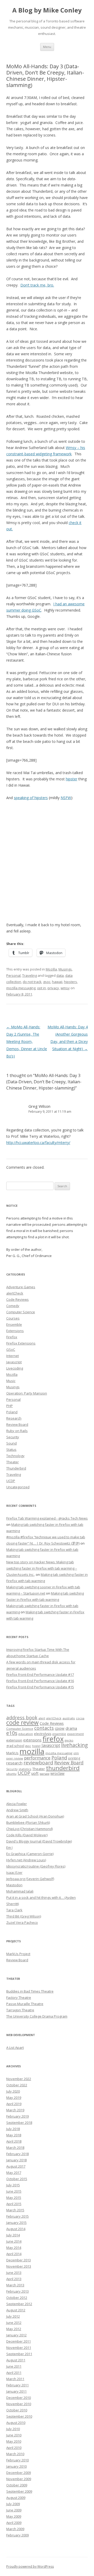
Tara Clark (14, 1910)
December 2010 (19, 2398)
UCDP (11, 1481)
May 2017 (14, 2173)
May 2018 (14, 2135)
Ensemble (14, 1324)
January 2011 (16, 2391)
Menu (47, 47)
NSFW (66, 798)
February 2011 (17, 2385)
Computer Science (21, 1312)
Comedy (13, 1306)
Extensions (15, 1331)
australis (69, 1718)
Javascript (14, 1362)
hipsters (70, 982)
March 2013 (15, 2285)
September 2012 (19, 2304)
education (26, 1734)
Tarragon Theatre (20, 2010)
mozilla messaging (21, 988)
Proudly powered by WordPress (30, 2566)
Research (14, 1418)
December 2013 (19, 2260)
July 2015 (13, 2185)
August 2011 (16, 2360)
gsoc (47, 982)
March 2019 (15, 2110)
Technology (15, 1456)
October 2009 (17, 2485)
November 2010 (19, 2404)
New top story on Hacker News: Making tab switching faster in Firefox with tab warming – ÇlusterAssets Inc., (42, 1568)
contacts (44, 1728)
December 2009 (19, 2473)
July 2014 (13, 2235)
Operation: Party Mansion (27, 1393)
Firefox (12, 1337)
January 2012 (16, 2335)
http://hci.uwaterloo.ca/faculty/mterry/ (38, 1143)
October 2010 (17, 2410)
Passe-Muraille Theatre (25, 2004)
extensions (32, 1740)
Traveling (30, 975)
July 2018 (13, 2129)
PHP (10, 1406)
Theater (13, 1462)
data (60, 975)
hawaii (57, 982)
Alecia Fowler (17, 1804)
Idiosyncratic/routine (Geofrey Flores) (36, 1866)
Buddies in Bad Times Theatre (30, 1991)
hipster (72, 779)
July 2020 (13, 2091)
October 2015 (17, 2179)
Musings (65, 969)
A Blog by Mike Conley (47, 10)
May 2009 (14, 2516)
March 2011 (15, 2379)
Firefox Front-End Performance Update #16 (40, 1681)
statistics (25, 1769)
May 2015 (14, 2198)
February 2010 (17, 2460)
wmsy (65, 988)
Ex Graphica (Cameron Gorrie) (30, 1854)
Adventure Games (21, 1287)
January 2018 (16, 2160)
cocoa (80, 1718)
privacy (53, 988)
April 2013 (14, 2279)
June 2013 (14, 2273)
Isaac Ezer (14, 1872)
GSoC (11, 1349)
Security (13, 1437)
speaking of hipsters (31, 798)
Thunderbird (16, 1468)
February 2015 (17, 2216)
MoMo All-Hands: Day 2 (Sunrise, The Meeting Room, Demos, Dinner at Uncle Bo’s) (27, 1041)
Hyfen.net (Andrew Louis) (26, 1860)
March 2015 (15, 2210)
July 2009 (13, 2504)
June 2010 (14, 2435)
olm (76, 1753)
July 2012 (13, 2316)
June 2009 (14, 2510)
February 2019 (17, 2116)
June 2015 (14, 2191)
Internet (13, 1356)
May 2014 (14, 2248)
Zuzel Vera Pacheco (22, 1922)
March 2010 (15, 2454)
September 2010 (19, 2416)
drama (71, 1728)
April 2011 (14, 2373)
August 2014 (16, 2229)
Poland (12, 1412)
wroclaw (57, 1773)
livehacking (74, 1745)
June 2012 (14, 2323)
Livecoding (15, 1368)
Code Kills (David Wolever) (27, 1835)
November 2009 (19, 2479)
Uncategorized (18, 1487)
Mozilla (51, 969)
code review (22, 1723)
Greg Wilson (39, 1106)
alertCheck (15, 1293)
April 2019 (14, 2104)
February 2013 (17, 2291)
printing (74, 1758)
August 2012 (16, 2310)
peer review (15, 1758)
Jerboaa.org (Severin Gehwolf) (30, 1879)
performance (37, 1758)
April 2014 (14, 2254)
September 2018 (19, 2123)
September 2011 (19, 2354)
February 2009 (17, 2535)
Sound (11, 1443)
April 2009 (14, 2523)
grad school (15, 1746)
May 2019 (14, 2098)
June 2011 (14, 2366)
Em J (9, 1847)
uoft (35, 1773)
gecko (69, 1740)
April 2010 (14, 2448)
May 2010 (14, 2441)
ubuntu (11, 1774)
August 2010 (16, 2423)
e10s (12, 1733)
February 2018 (17, 2154)
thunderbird (63, 1768)
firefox (53, 1739)
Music (11, 1381)
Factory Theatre (19, 1998)
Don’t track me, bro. (37, 285)
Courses (13, 1318)
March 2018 (15, 2148)
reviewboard (38, 1763)
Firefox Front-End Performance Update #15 (40, 1687)
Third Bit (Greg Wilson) (24, 1916)
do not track (32, 982)
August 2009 (16, 2498)
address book (22, 1717)
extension (14, 1740)
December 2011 (19, 2341)
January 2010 (16, 2466)
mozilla (32, 1751)
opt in (42, 988)
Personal (13, 975)
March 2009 (15, 2529)
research (14, 1763)
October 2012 (17, 2298)
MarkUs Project (18, 1954)
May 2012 (14, 2329)
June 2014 (14, 2241)
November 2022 (19, 2079)
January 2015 (16, 2223)
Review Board (17, 1424)
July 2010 (13, 2429)
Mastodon (14, 1885)
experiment (75, 1734)
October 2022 (17, 2085)
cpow (60, 1728)
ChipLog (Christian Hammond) (30, 1829)
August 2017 (16, 2166)
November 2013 (19, 2266)
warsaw (45, 1774)
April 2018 (14, 2141)
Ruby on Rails (17, 1431)
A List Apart (15, 2048)
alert (42, 1718)
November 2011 (19, 2348)
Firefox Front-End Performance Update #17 (40, 1675)
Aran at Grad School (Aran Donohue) (35, 1816)
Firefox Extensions (21, 1343)
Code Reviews (17, 1299)
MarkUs (12, 1753)
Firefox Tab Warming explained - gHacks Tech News (47, 1518)
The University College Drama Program (37, 2016)
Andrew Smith (17, 1810)
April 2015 (14, 2204)
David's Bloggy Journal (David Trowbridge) (39, 1841)
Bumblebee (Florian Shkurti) (28, 1822)
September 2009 (19, 2491)
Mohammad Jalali (20, 1891)
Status (11, 1449)
